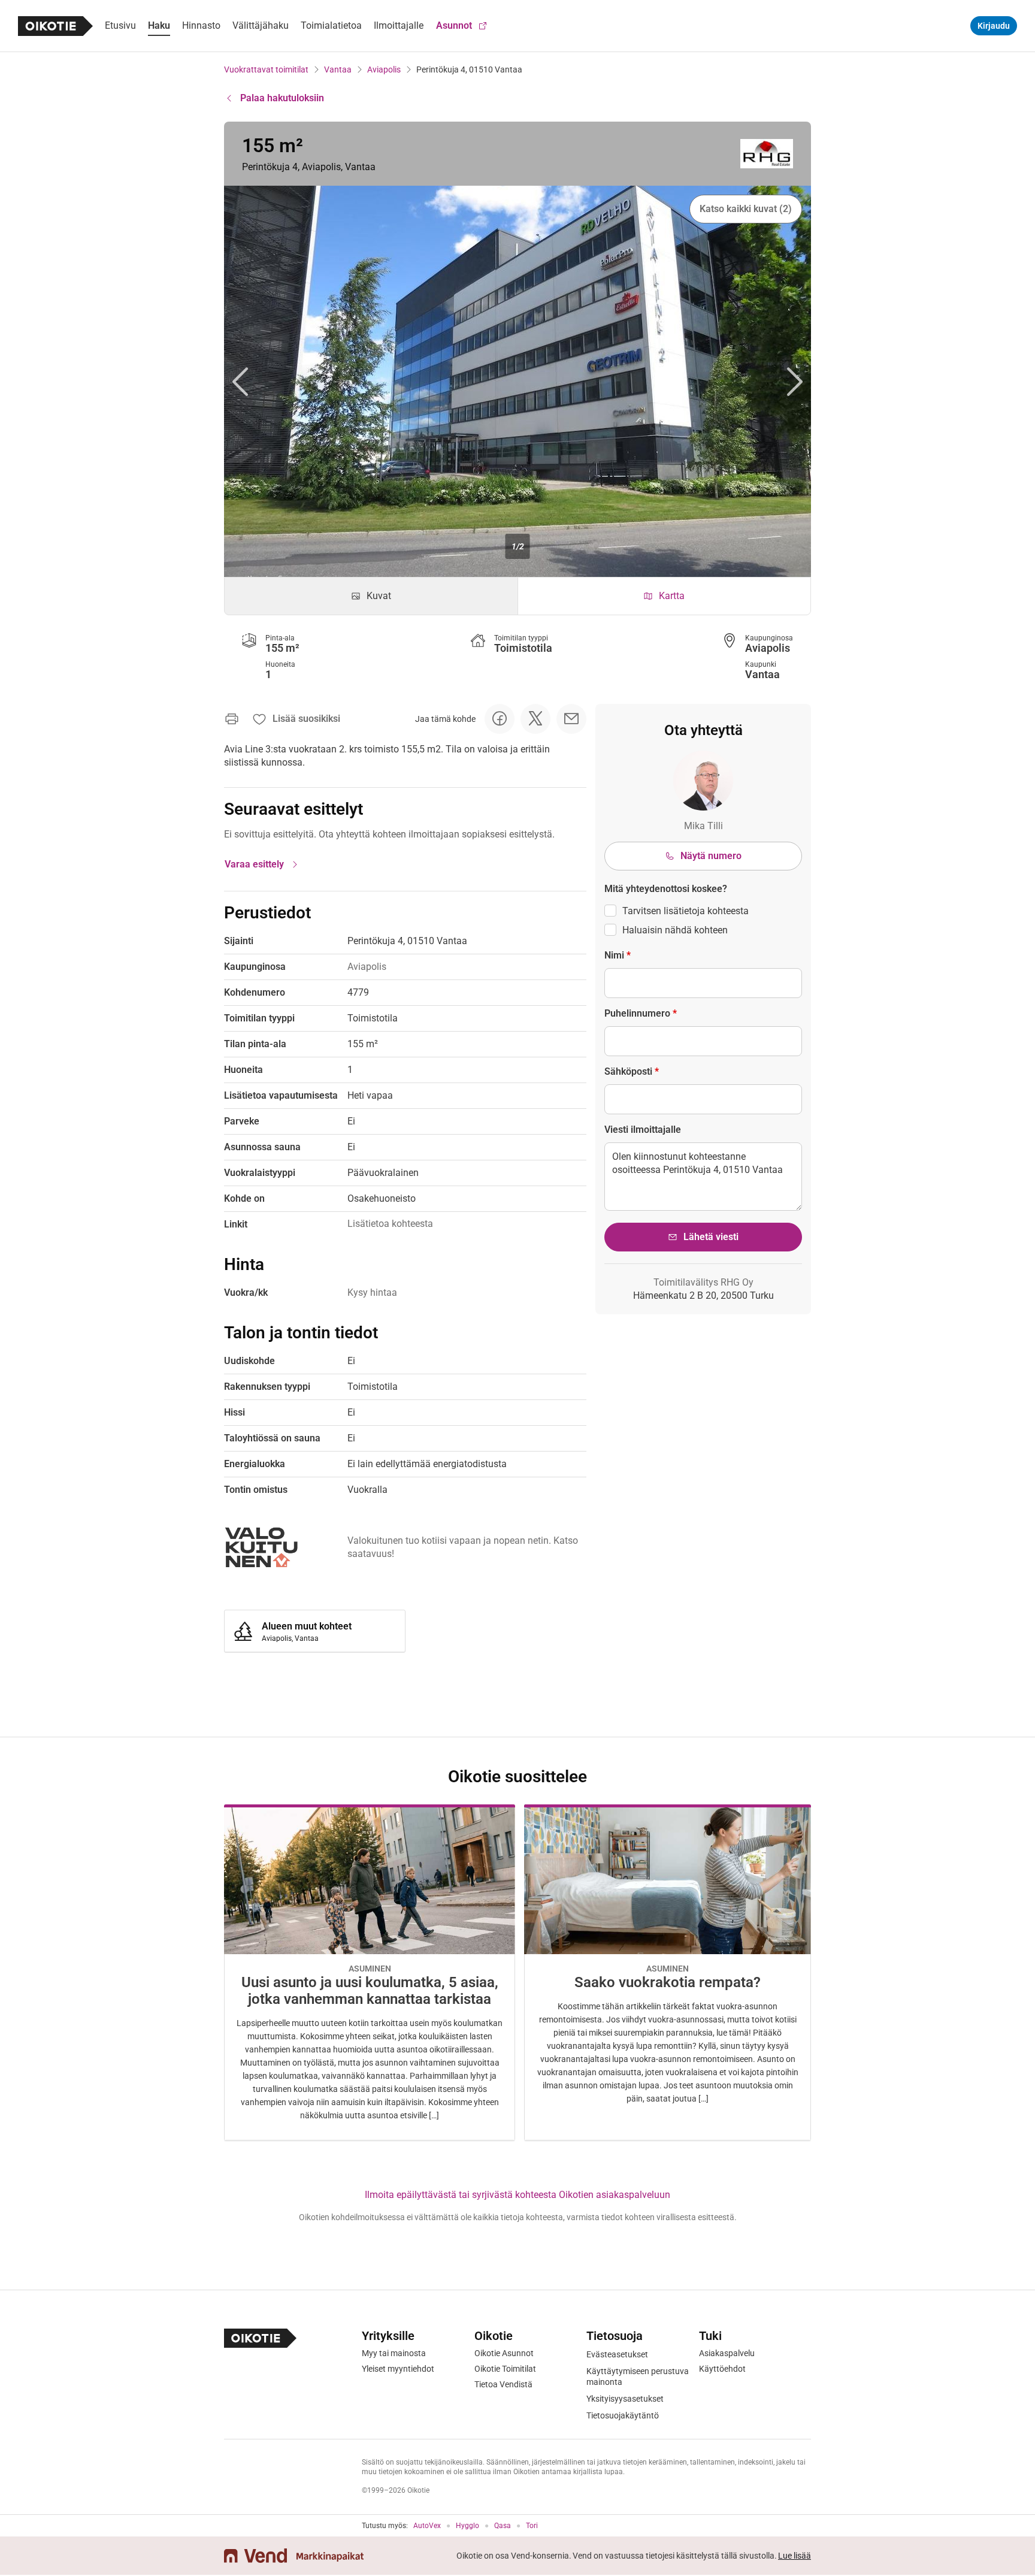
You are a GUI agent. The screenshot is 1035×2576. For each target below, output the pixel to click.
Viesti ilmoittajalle (643, 1130)
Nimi (618, 955)
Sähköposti (632, 1071)
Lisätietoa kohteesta (390, 1224)
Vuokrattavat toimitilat (266, 69)
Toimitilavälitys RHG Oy (703, 1282)
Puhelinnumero (641, 1013)
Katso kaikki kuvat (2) (746, 209)
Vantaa (338, 69)
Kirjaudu (994, 26)
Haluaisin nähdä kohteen (675, 930)
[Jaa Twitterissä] (535, 719)
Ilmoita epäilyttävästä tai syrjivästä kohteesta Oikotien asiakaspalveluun (517, 2195)
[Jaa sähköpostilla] (571, 719)
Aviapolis (384, 69)
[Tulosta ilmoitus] (232, 719)
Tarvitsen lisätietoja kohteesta (686, 911)
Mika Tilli (703, 826)
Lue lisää (795, 2556)
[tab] (371, 596)
